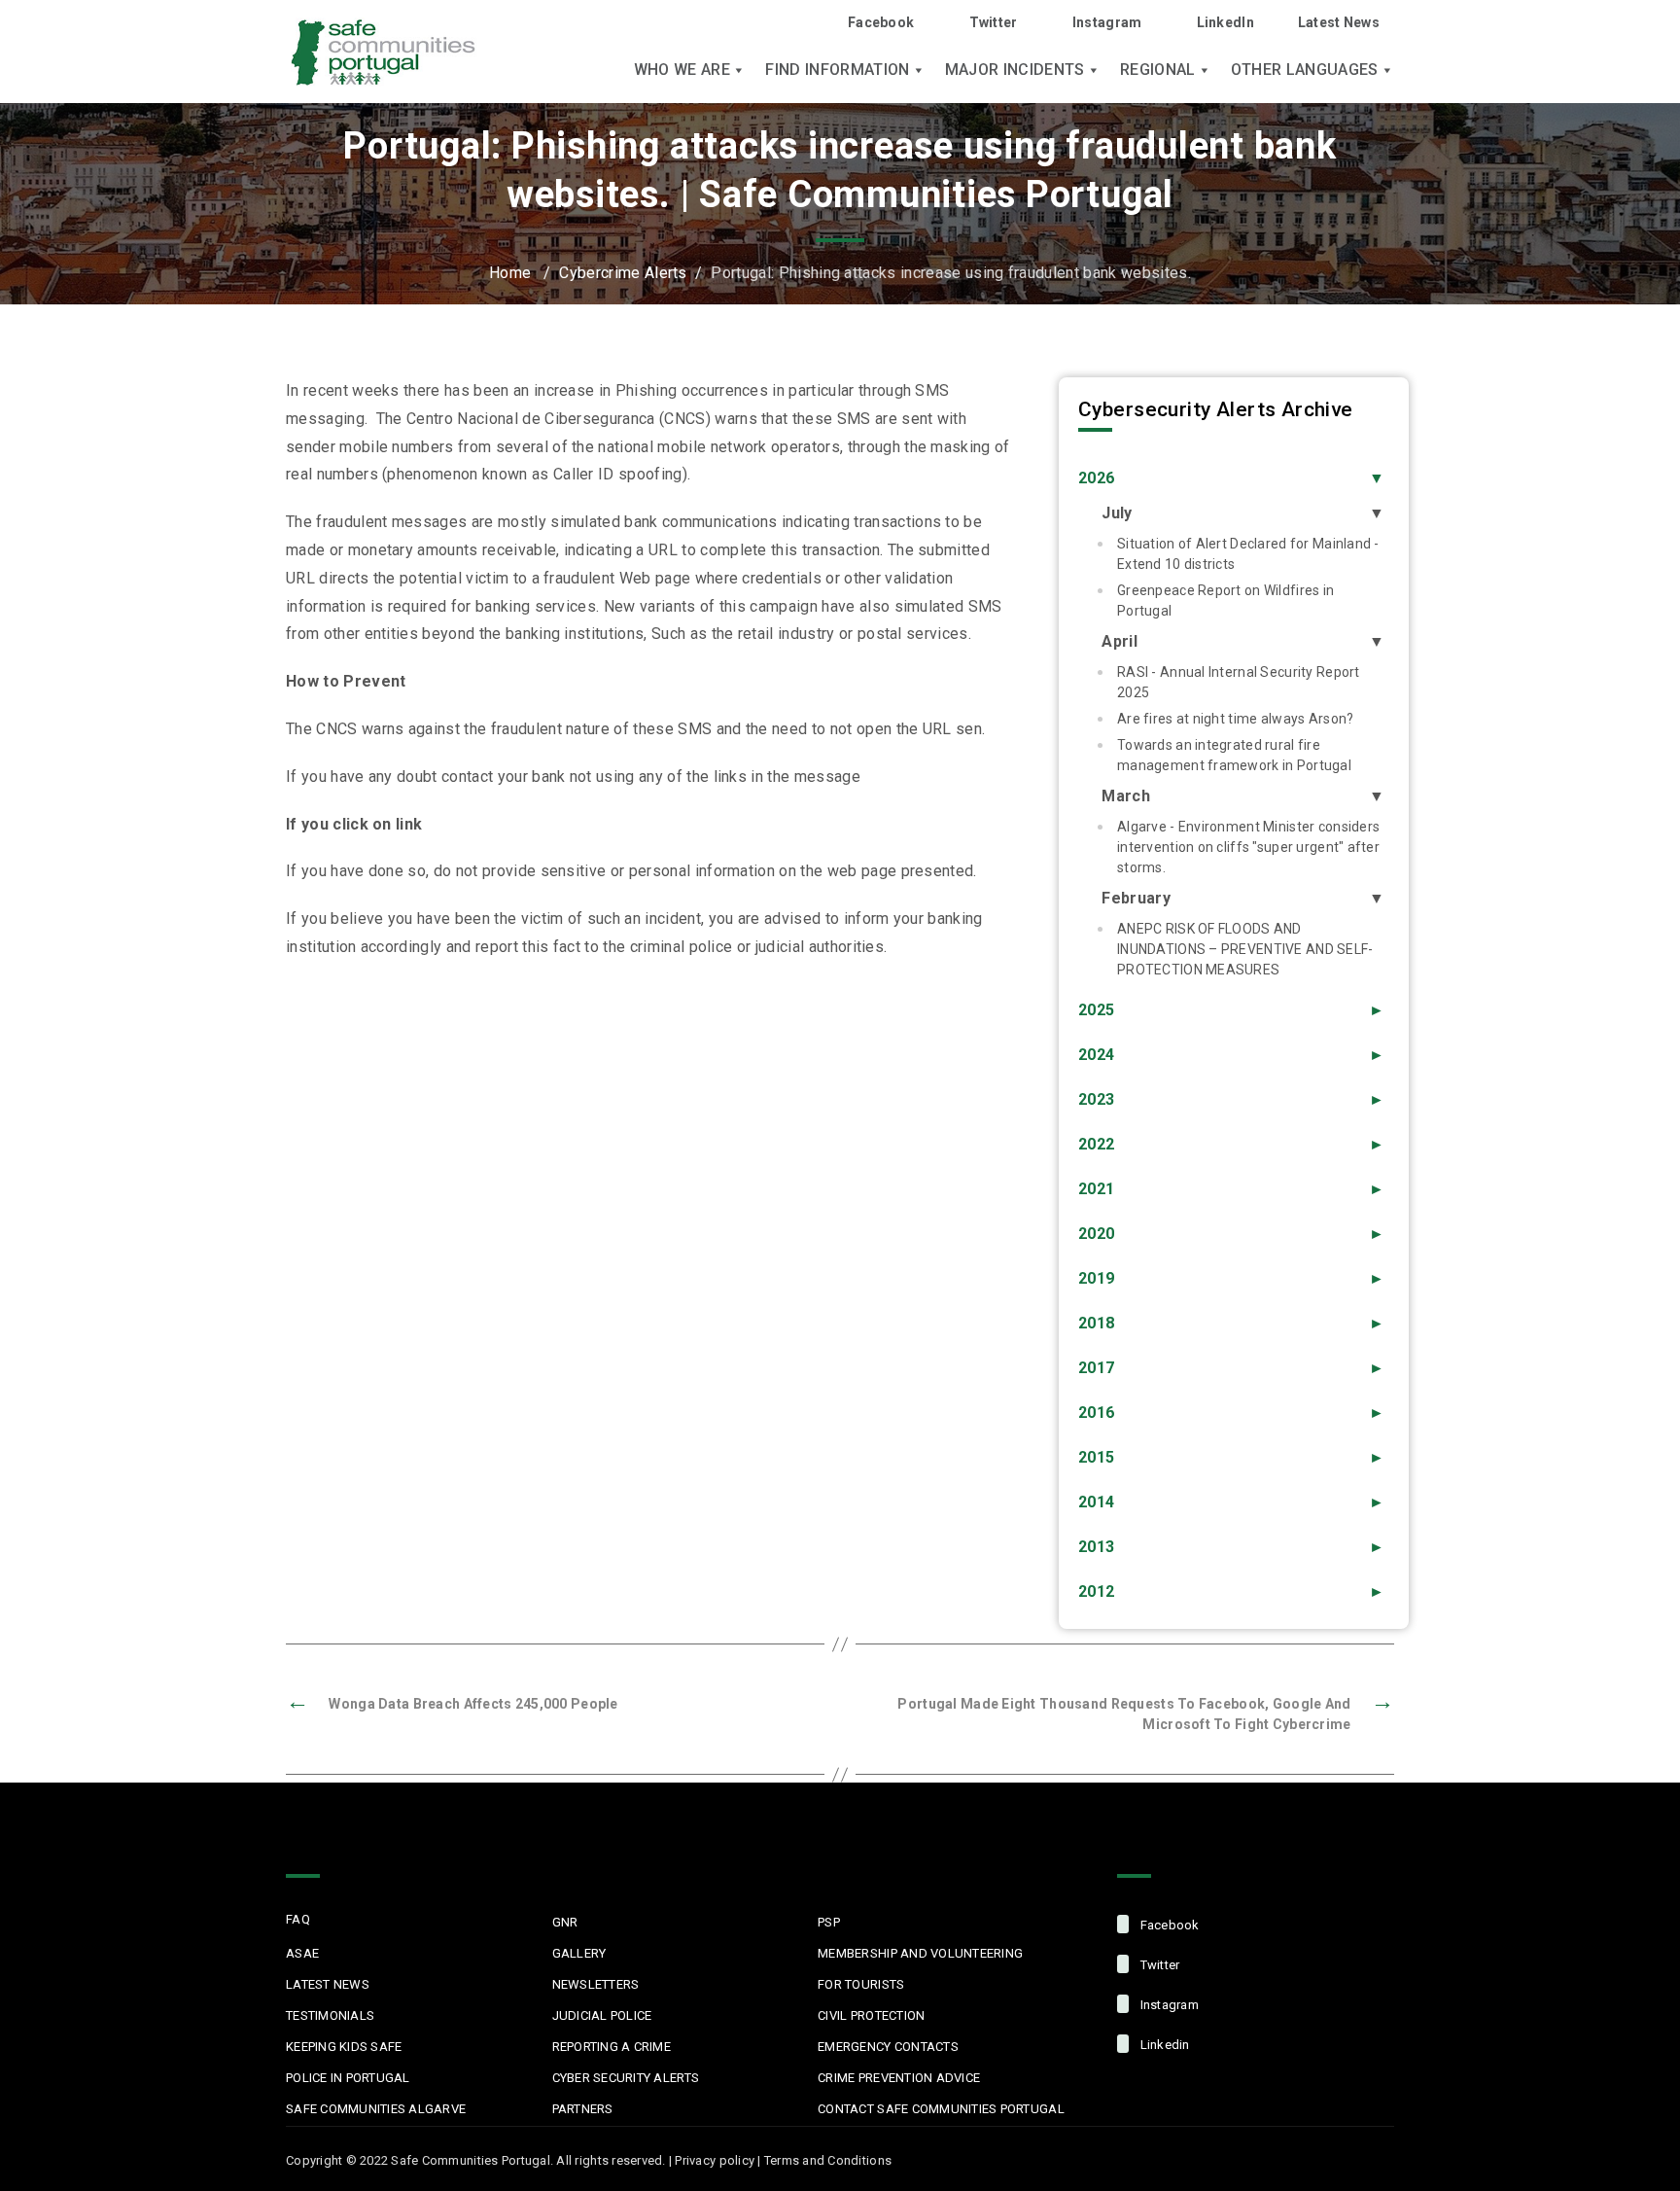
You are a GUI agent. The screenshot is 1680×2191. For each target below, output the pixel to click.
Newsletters (596, 1984)
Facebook (881, 22)
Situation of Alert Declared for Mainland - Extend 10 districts (1248, 554)
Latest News (1339, 22)
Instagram (1107, 22)
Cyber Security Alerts (626, 2078)
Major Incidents (1015, 70)
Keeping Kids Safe (344, 2047)
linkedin (1163, 2045)
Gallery (579, 1953)
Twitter (993, 22)
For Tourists (861, 1984)
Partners (583, 2109)
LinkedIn (1225, 22)
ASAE (302, 1953)
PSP (829, 1922)
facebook (1168, 1925)
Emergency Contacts (888, 2047)
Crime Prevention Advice (899, 2078)
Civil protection (871, 2015)
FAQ (298, 1919)
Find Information (837, 70)
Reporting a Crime (612, 2047)
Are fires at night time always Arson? (1235, 719)
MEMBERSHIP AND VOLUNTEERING (920, 1953)
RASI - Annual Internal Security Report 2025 (1239, 682)
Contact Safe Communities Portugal (941, 2109)
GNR (565, 1922)
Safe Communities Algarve (376, 2109)
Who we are (682, 70)
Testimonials (330, 2015)
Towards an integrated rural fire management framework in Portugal (1234, 755)
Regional (1158, 70)
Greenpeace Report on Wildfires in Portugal (1225, 601)
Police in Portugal (348, 2078)
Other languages (1305, 70)
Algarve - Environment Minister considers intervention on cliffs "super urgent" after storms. (1248, 847)
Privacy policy (715, 2160)
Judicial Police (602, 2015)
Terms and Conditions (828, 2160)
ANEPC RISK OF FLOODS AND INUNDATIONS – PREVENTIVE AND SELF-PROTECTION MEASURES (1245, 949)
